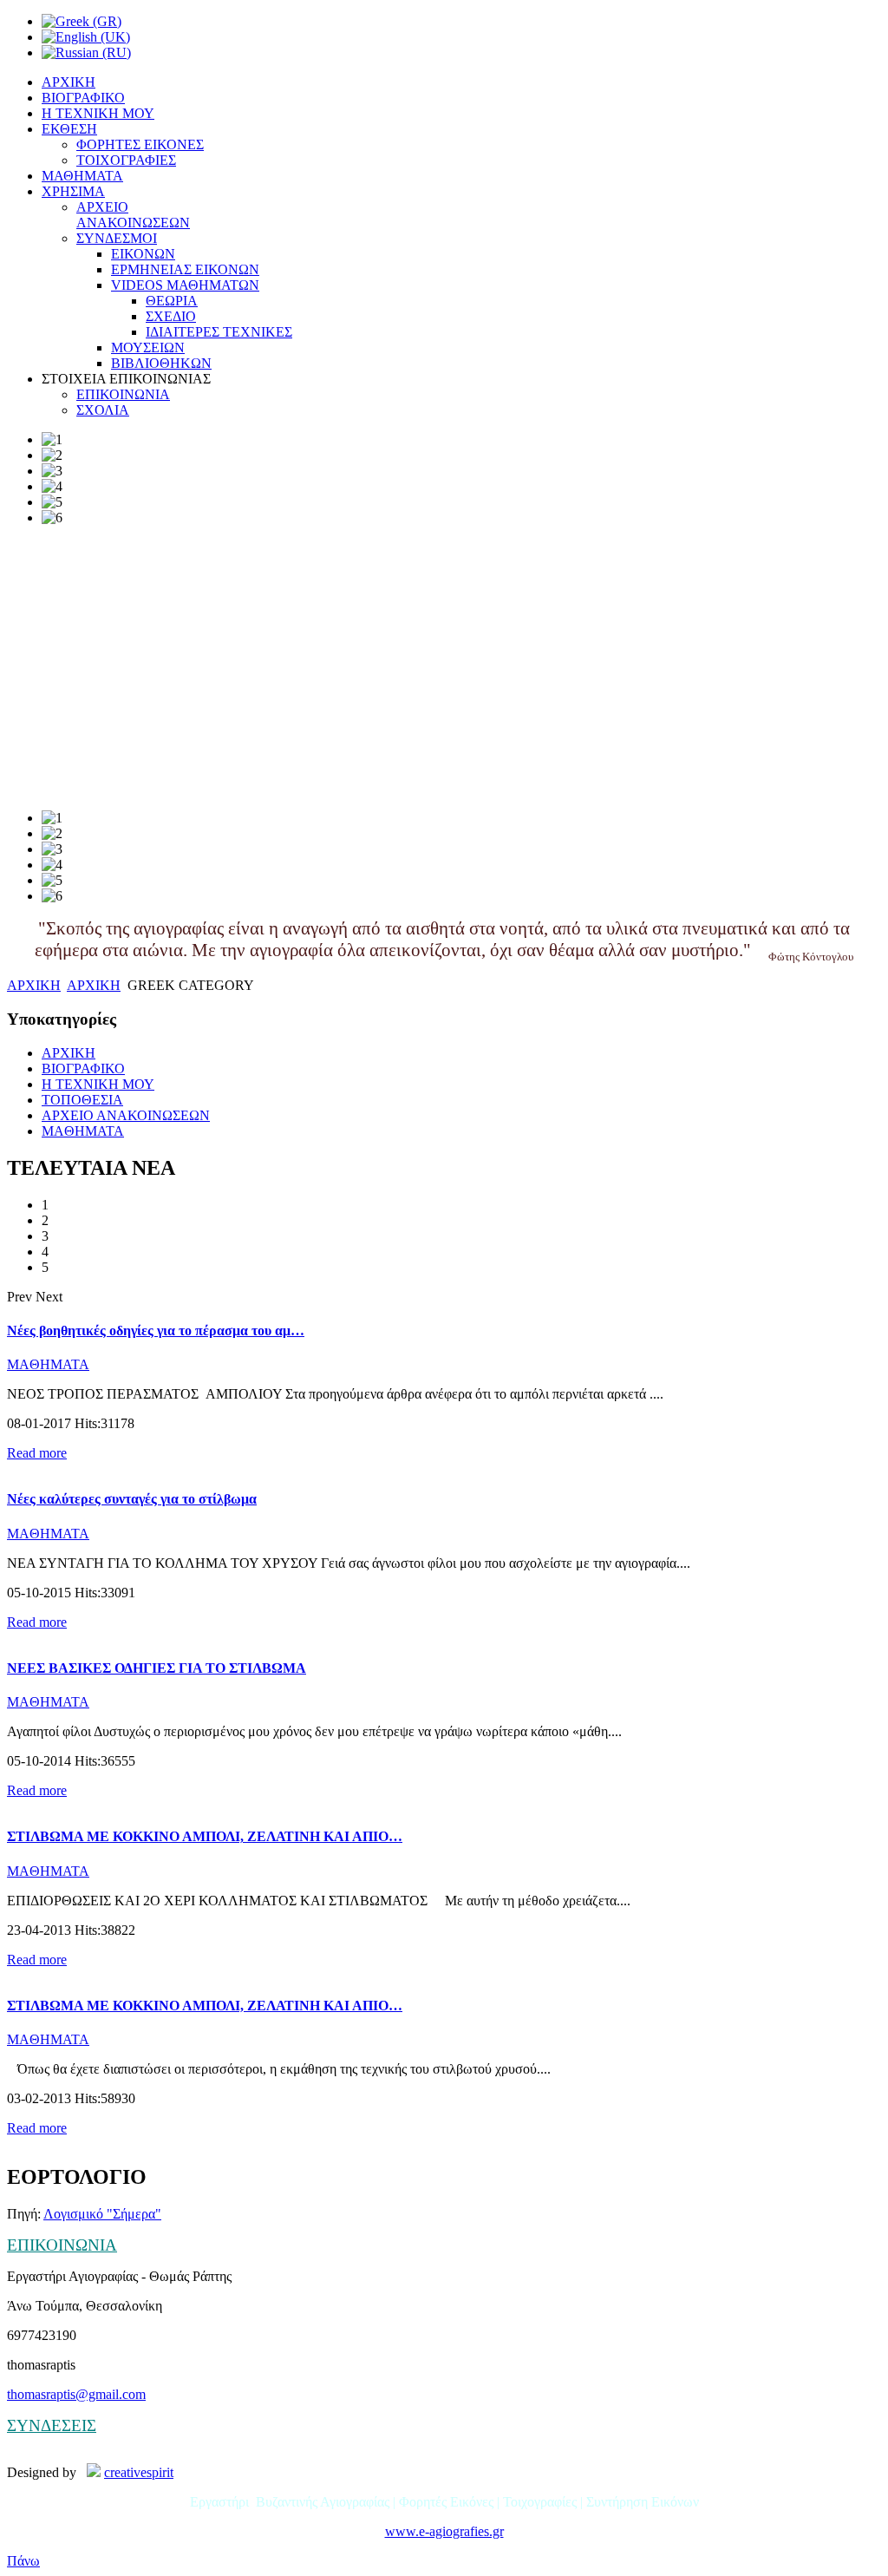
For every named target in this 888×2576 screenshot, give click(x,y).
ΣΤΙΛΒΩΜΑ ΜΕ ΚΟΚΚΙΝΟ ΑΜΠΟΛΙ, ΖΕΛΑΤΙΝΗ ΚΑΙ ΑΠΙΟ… (205, 1836)
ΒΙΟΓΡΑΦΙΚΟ (83, 1068)
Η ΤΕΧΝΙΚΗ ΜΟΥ (98, 1084)
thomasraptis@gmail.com (76, 2394)
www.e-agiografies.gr (444, 2531)
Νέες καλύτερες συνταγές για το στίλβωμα (132, 1499)
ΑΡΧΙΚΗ (34, 985)
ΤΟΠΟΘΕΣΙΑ (82, 1100)
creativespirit (139, 2472)
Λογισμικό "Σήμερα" (102, 2214)
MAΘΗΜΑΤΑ (83, 1131)
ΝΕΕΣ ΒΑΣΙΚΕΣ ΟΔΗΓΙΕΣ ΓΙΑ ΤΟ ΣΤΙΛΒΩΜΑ (157, 1668)
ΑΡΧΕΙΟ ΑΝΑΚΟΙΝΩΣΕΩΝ (126, 1115)
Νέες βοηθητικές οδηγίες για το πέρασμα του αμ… (156, 1331)
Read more (37, 1453)
